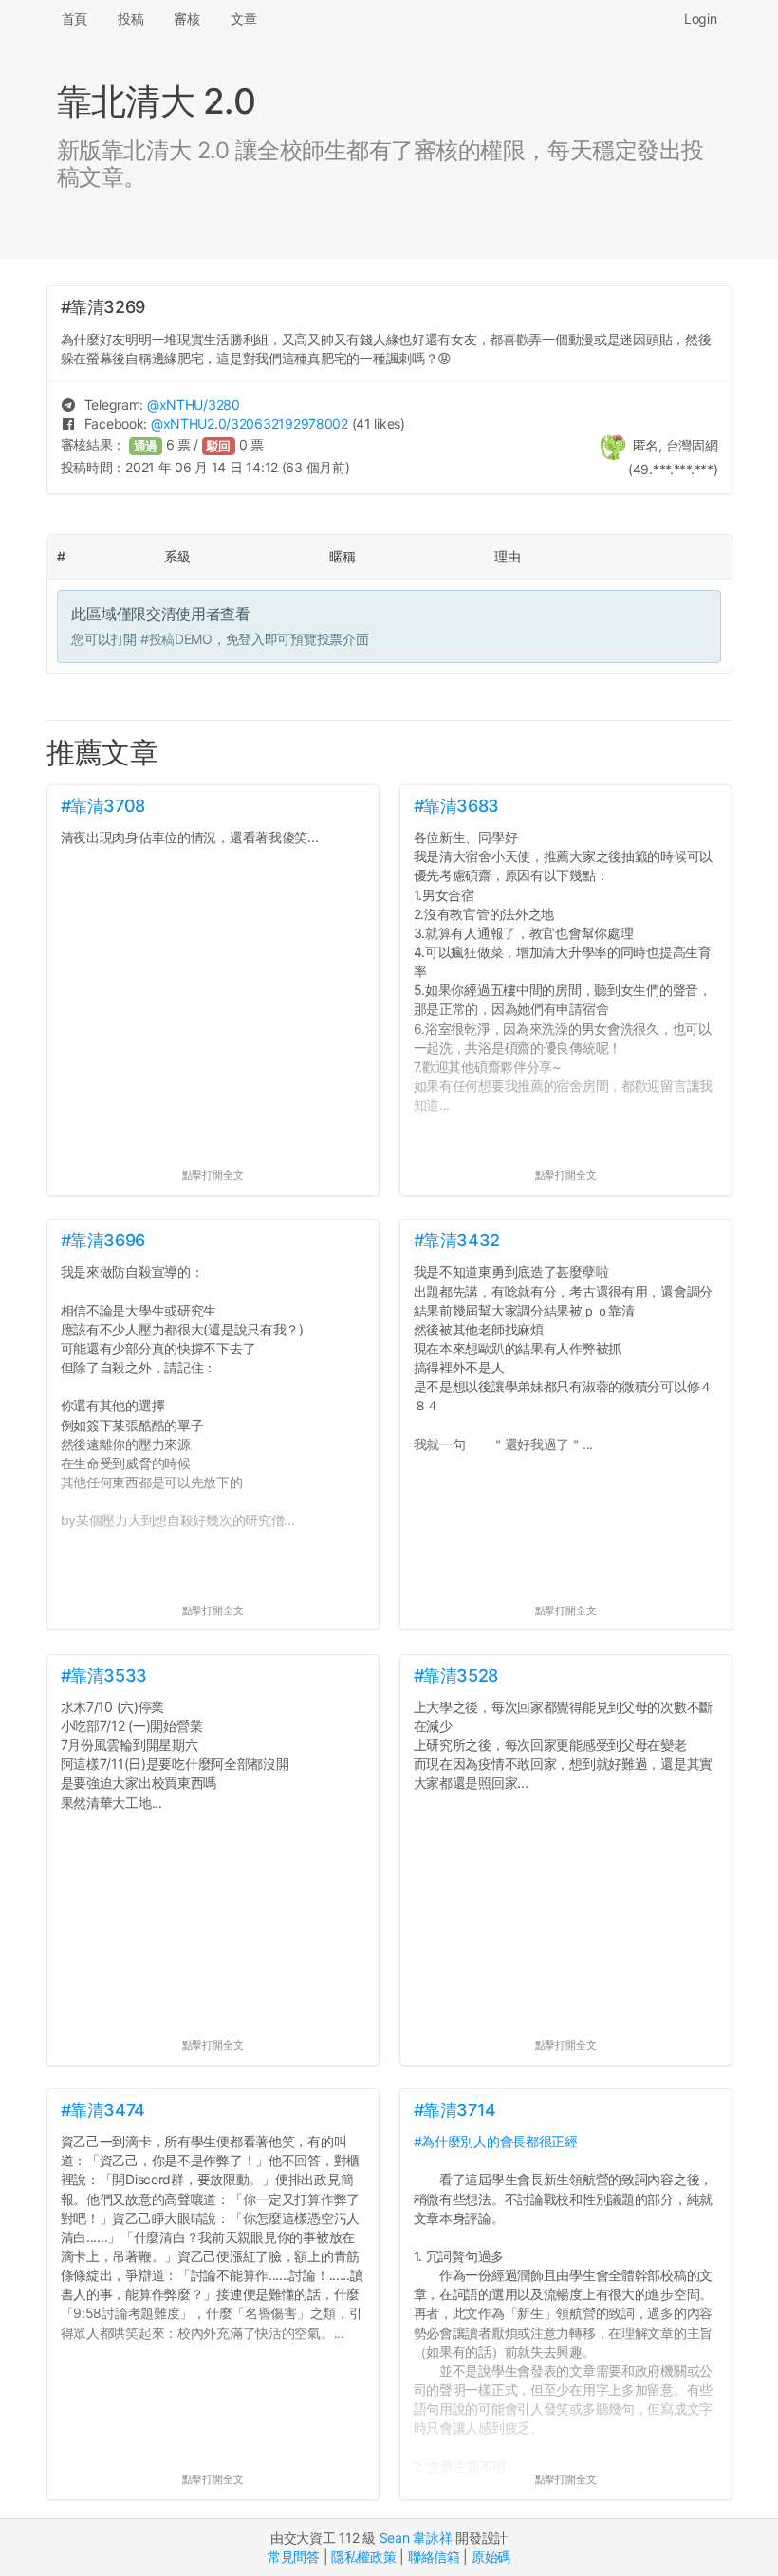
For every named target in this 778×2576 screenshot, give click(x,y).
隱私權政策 (364, 2557)
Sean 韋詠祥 (416, 2538)
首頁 (74, 18)
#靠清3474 (103, 2110)
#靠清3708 (103, 806)
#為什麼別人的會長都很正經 (496, 2141)
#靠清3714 (455, 2110)
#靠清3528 (456, 1675)
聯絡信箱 (434, 2557)
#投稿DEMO (176, 639)
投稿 (130, 18)
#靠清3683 (456, 806)
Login (701, 18)
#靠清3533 (104, 1675)
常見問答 (294, 2557)
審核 (186, 18)
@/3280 (194, 405)
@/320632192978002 (250, 423)
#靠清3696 (103, 1240)
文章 (243, 18)
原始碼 (491, 2557)
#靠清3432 (457, 1240)
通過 (146, 446)
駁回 (219, 446)
